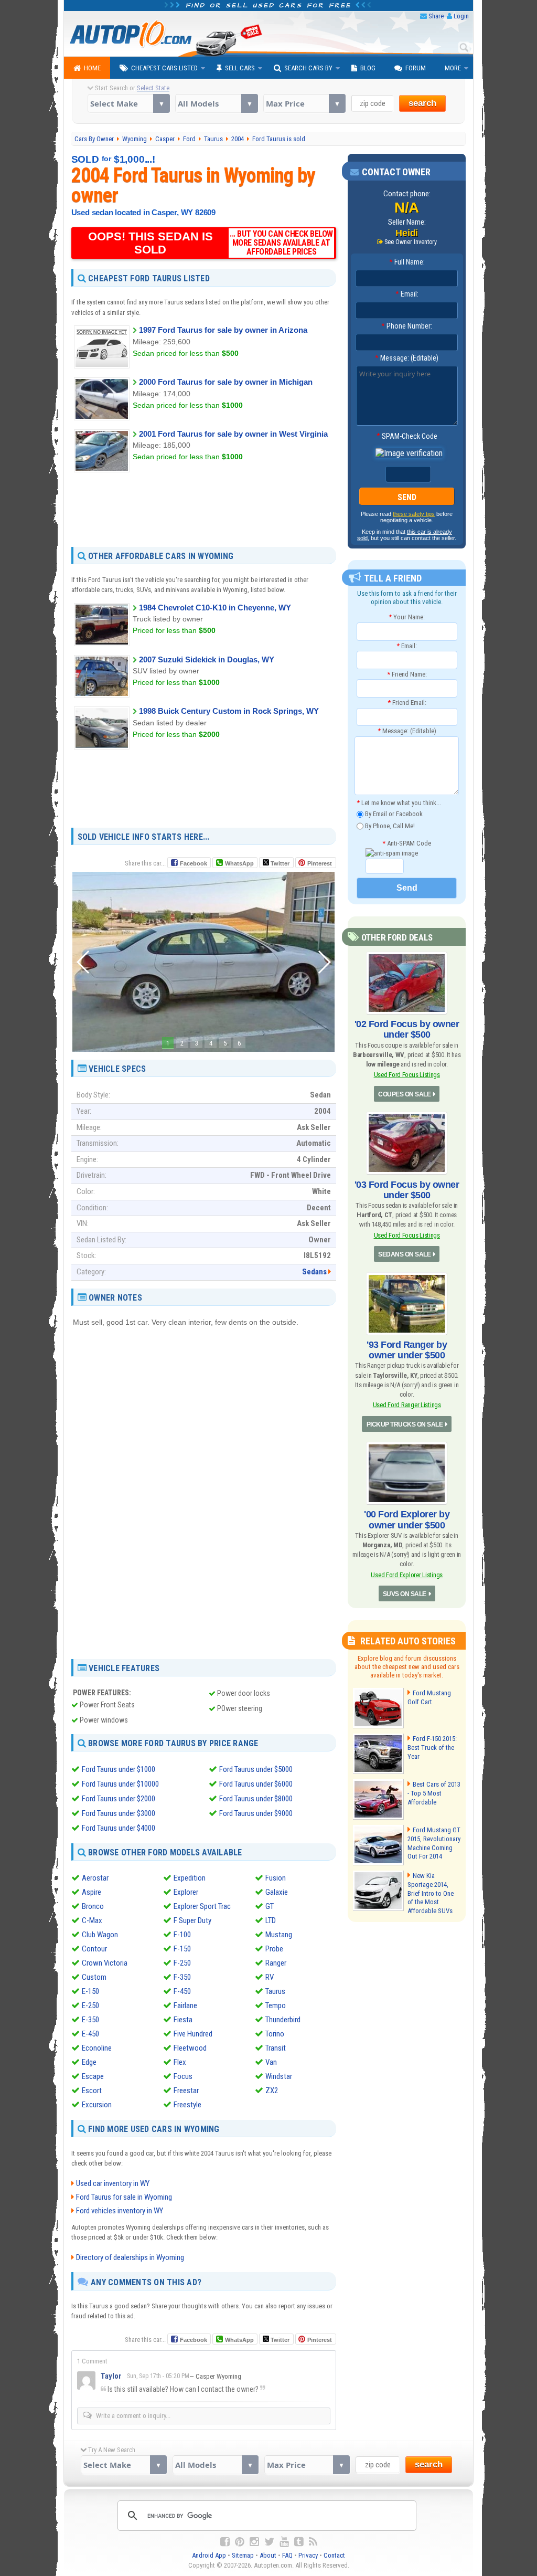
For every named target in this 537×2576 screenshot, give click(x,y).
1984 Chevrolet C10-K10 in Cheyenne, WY (215, 608)
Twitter (279, 863)
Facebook (194, 863)
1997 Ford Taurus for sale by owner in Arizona (223, 330)
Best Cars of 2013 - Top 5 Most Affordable (434, 1793)
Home (92, 68)
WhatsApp (239, 863)
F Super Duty (192, 1920)
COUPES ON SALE (404, 1094)
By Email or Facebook (393, 814)
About (268, 2555)
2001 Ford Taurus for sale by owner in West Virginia (233, 434)
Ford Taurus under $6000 (256, 1784)
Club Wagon (100, 1935)
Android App (209, 2555)
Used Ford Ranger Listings (407, 1405)
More (453, 68)
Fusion (276, 1878)
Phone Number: (407, 326)
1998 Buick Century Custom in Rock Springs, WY (229, 711)
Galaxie (277, 1892)
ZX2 (272, 2091)
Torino (275, 2034)
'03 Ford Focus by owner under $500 (407, 1190)
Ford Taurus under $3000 (119, 1813)
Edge (89, 2062)
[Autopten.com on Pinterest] (240, 2542)
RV (270, 1977)
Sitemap (243, 2555)
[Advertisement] (204, 509)
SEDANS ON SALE (404, 1254)
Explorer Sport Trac (202, 1906)
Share (436, 16)
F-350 (182, 1977)
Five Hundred (193, 2034)
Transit (276, 2048)
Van (271, 2062)
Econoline (97, 2048)
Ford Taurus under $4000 (119, 1828)
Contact (334, 2555)
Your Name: (407, 617)
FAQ (287, 2555)
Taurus (275, 1991)
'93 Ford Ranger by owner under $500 (407, 1350)
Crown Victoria (105, 1963)
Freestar (186, 2091)
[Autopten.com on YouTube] (284, 2542)
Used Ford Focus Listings (407, 1075)
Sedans (314, 1272)
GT (270, 1906)
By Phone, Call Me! (389, 825)
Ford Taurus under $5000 (256, 1769)
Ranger (276, 1963)
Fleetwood (190, 2048)
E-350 (90, 2020)
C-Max (92, 1920)
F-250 (182, 1963)
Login (461, 16)
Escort (92, 2091)
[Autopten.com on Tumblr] (299, 2542)
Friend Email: (407, 703)
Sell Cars (240, 68)
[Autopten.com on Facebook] (225, 2542)
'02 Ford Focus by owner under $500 (407, 1029)
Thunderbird (283, 2020)
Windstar (279, 2076)
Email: (407, 294)
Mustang (279, 1935)
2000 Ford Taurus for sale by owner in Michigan (226, 382)
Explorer (186, 1892)
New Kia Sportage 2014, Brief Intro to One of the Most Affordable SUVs (431, 1893)
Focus (183, 2076)
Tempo (276, 2005)
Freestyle (187, 2105)
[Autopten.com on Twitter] (269, 2542)
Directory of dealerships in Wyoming (130, 2257)
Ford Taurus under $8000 (256, 1799)
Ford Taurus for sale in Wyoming (124, 2197)
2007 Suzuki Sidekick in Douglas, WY (207, 659)
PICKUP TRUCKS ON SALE (405, 1424)
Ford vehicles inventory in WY (120, 2211)
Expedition (190, 1878)
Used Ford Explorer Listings (407, 1575)
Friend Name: (407, 674)
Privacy (308, 2555)
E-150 (90, 1991)
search (422, 103)
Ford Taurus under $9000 (256, 1813)
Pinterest (320, 863)
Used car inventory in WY (113, 2183)
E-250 (90, 2005)
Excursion (97, 2105)
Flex (180, 2062)
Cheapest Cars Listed (164, 68)
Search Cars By (308, 68)
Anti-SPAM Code (407, 843)
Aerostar (95, 1878)
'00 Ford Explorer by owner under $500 (407, 1519)
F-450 (182, 1991)
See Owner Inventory (411, 242)
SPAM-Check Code (407, 436)
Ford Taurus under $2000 (119, 1799)
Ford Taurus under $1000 (119, 1769)
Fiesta (183, 2020)
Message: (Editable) (407, 358)
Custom (94, 1977)
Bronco (93, 1906)
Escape (93, 2076)
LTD (271, 1920)
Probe (274, 1949)
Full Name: (407, 262)
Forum (416, 68)
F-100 (182, 1935)
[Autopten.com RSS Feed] (313, 2542)
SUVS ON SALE (405, 1594)
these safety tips (414, 514)
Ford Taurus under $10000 (120, 1784)
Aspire (92, 1892)
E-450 (90, 2034)
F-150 (182, 1949)
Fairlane (185, 2005)
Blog (368, 68)
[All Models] (216, 103)
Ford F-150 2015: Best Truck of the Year (432, 1748)
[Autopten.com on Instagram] (254, 2542)
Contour (94, 1949)
